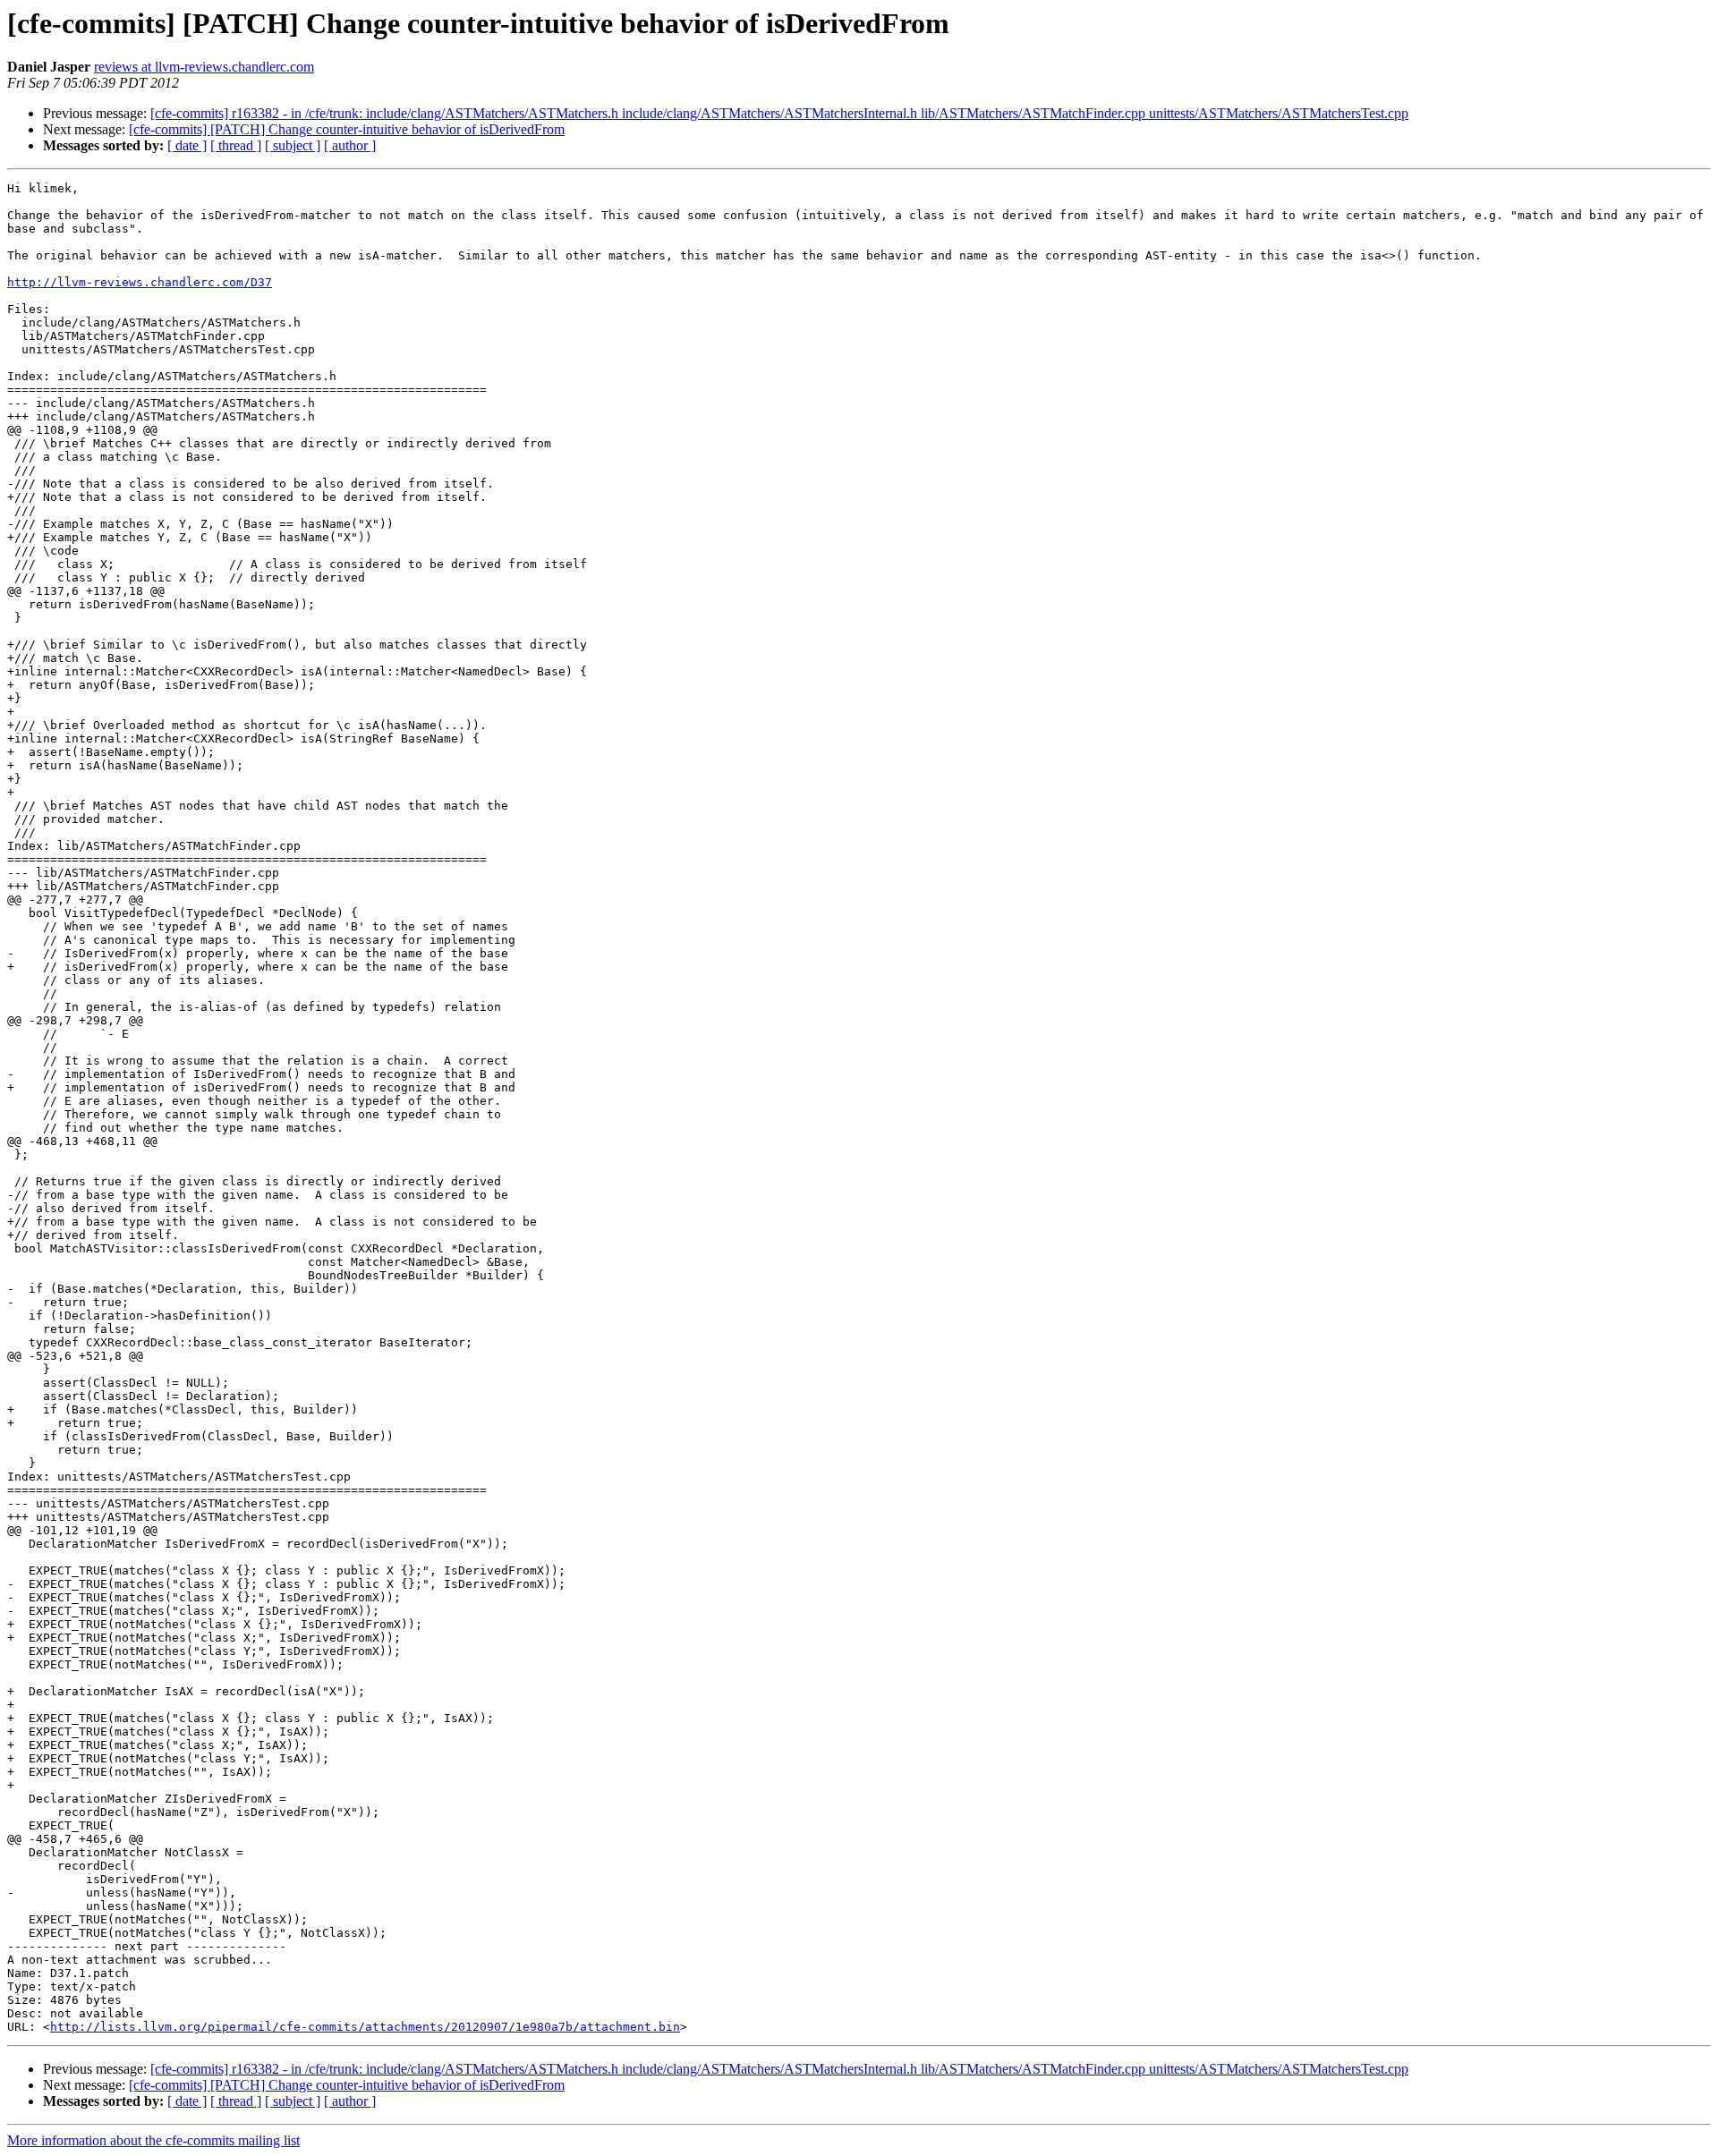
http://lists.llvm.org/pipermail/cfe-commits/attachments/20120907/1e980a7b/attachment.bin (365, 2027)
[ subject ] (293, 145)
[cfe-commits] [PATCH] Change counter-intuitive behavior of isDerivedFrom (347, 129)
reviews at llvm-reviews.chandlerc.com (204, 67)
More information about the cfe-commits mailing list (153, 2140)
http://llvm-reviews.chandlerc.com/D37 (140, 282)
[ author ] (350, 145)
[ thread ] (236, 145)
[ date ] (187, 145)
